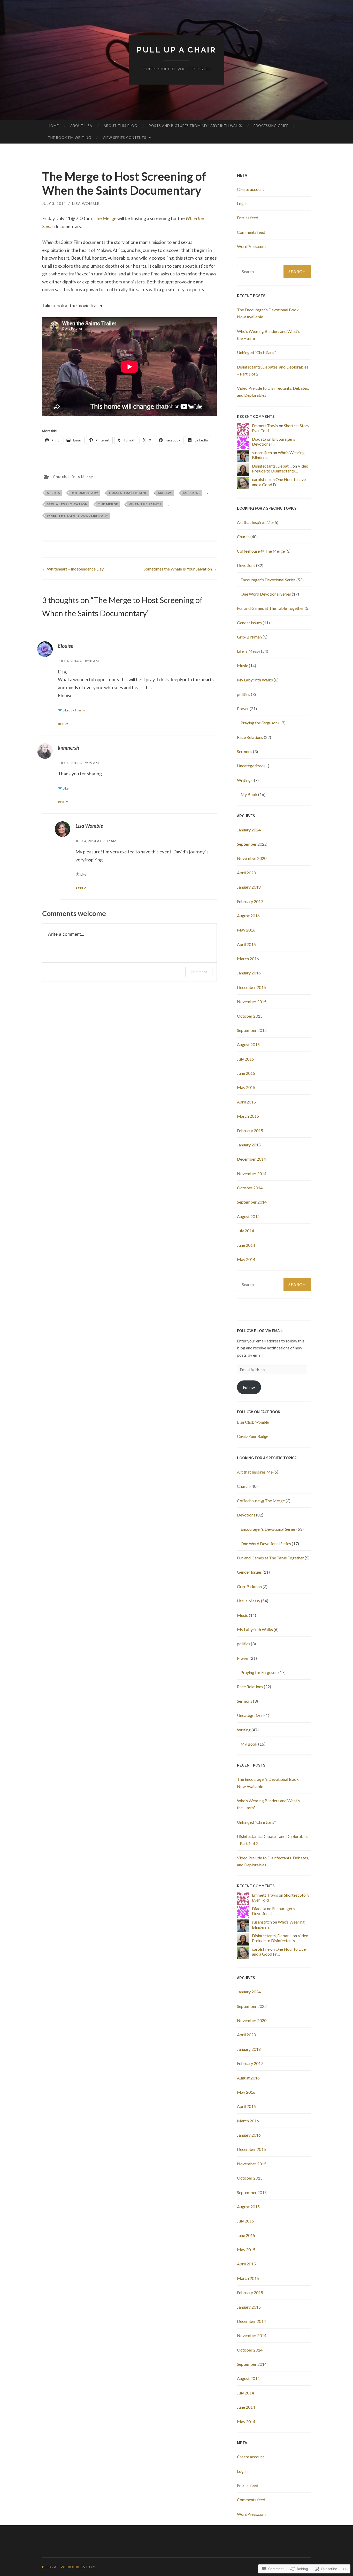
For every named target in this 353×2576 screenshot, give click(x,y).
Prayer (243, 708)
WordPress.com (251, 246)
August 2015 (248, 1044)
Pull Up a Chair (177, 50)
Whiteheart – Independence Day (73, 569)
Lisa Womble (86, 203)
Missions (192, 493)
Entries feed (248, 218)
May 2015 (246, 1087)
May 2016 (246, 930)
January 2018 (249, 887)
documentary (85, 493)
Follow (249, 1387)
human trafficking (128, 493)
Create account (251, 189)
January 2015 (249, 1145)
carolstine (261, 479)
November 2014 (252, 1173)
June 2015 (246, 1073)
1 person (80, 710)
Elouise (66, 646)
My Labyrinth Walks (255, 680)
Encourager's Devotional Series (268, 580)
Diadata (259, 439)
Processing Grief (271, 126)
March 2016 (248, 959)
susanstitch (262, 452)
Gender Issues (249, 623)
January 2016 (249, 973)
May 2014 (246, 1259)
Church (60, 476)
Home (53, 126)
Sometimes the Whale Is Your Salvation (180, 569)
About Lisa (81, 126)
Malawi (165, 493)
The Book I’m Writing (70, 138)
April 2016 (246, 944)
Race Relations (250, 737)
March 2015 (248, 1116)
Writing (244, 780)
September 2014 (252, 1202)
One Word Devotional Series (266, 594)
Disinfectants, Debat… (272, 466)
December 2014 (251, 1159)
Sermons (245, 751)
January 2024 (249, 830)
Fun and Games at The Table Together (270, 608)
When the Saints (145, 504)
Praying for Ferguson (259, 723)
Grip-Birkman (249, 637)
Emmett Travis (265, 426)
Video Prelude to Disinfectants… (280, 468)
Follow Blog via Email (260, 1331)
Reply (63, 724)
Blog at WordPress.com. (70, 2567)
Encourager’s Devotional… (274, 441)
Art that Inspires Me (255, 522)
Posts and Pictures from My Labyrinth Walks (195, 126)
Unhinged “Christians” (256, 352)
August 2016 (248, 916)
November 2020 (252, 858)
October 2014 (250, 1188)
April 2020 (246, 873)
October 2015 (250, 1016)
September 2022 (252, 844)
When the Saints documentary (78, 516)
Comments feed (251, 232)
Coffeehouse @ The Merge (261, 551)
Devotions (246, 565)
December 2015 (251, 987)
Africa (53, 493)
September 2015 (252, 1030)
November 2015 (252, 1001)
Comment (199, 972)
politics (244, 694)
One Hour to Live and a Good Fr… (279, 482)
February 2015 (250, 1131)
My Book (249, 794)
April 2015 (246, 1102)
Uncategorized (250, 766)
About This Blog (120, 126)
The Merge (105, 218)
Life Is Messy (81, 476)
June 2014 (246, 1245)
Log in (242, 203)
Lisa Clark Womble (253, 1422)
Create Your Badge (252, 1436)
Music (243, 666)
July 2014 (245, 1231)
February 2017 (250, 901)
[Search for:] (274, 272)
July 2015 (245, 1059)
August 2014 (248, 1216)
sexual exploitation (67, 504)
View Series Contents (124, 138)
